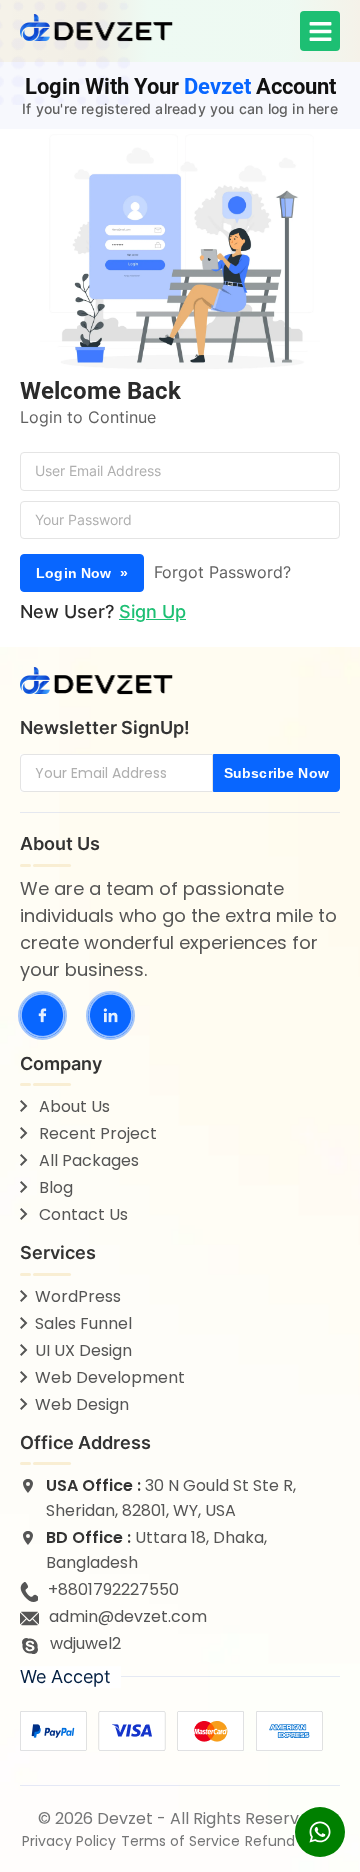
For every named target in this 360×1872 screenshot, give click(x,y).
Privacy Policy (69, 1841)
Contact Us (81, 1214)
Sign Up (152, 611)
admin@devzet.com (128, 1616)
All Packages (87, 1160)
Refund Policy (292, 1841)
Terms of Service (180, 1841)
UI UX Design (83, 1350)
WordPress (78, 1296)
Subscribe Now (276, 773)
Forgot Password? (222, 572)
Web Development (110, 1377)
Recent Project (96, 1133)
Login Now (82, 573)
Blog (54, 1187)
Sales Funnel (83, 1323)
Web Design (82, 1404)
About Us (72, 1106)
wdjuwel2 (85, 1643)
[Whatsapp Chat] (320, 1832)
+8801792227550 (113, 1589)
